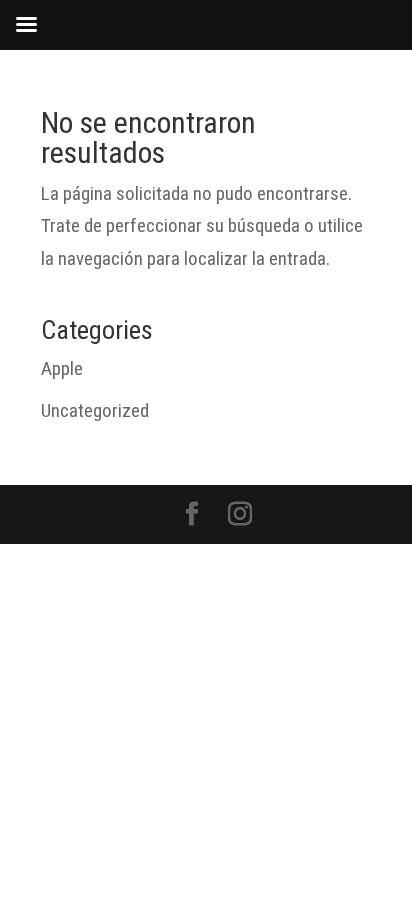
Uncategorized (95, 410)
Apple (62, 368)
